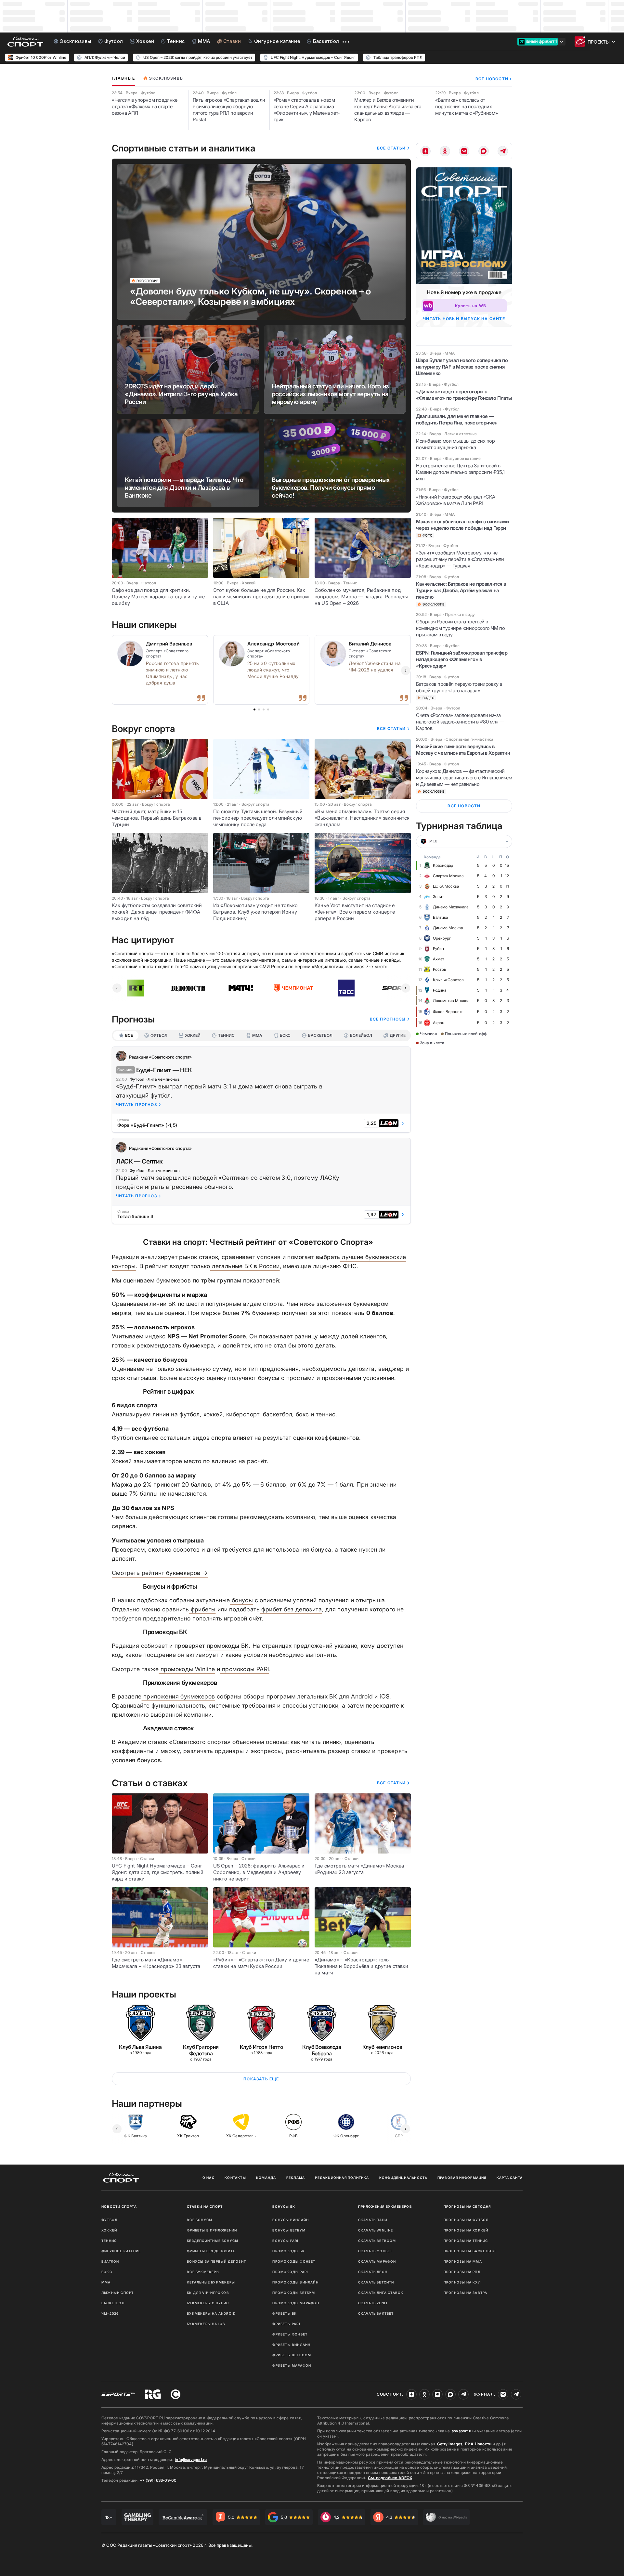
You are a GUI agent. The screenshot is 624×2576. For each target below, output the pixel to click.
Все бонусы (200, 2220)
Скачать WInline (376, 2230)
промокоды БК (227, 1646)
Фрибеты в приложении (212, 2230)
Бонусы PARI (285, 2241)
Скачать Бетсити (376, 2282)
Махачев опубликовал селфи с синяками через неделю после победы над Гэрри (462, 525)
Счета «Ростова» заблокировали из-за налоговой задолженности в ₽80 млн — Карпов (460, 722)
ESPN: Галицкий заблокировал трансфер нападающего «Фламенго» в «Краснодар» (462, 659)
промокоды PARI (245, 1669)
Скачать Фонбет (375, 2251)
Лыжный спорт (117, 2293)
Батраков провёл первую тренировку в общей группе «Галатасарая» (459, 687)
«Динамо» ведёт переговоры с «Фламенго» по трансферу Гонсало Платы (464, 395)
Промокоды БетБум (294, 2293)
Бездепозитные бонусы (213, 2241)
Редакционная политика (342, 2178)
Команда (266, 2178)
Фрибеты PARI (286, 2324)
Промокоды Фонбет (294, 2261)
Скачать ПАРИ (373, 2220)
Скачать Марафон (377, 2261)
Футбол (109, 2220)
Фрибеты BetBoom (292, 2355)
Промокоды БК (288, 2251)
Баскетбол (113, 2303)
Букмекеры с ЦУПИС (208, 2303)
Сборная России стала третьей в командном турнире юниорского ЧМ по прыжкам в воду (460, 628)
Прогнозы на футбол (466, 2220)
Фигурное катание (121, 2251)
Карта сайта (510, 2178)
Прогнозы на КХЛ (462, 2282)
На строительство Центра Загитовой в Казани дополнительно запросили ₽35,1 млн (460, 472)
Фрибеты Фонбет (290, 2334)
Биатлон (110, 2261)
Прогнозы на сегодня (467, 2206)
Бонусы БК (284, 2206)
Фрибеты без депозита (211, 2251)
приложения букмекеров (178, 1696)
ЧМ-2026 (110, 2313)
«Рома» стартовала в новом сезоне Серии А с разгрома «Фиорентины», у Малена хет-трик (307, 110)
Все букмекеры (203, 2272)
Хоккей (109, 2230)
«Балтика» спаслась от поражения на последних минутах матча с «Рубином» (466, 106)
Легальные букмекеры (211, 2282)
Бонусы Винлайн (291, 2220)
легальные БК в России (245, 1266)
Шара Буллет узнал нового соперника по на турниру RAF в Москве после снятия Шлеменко (462, 367)
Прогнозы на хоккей (466, 2230)
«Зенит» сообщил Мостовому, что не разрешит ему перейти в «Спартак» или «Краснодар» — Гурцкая (460, 559)
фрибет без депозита (291, 1609)
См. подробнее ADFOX (390, 2478)
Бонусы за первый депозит (216, 2261)
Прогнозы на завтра (466, 2293)
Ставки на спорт (205, 2206)
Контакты (235, 2178)
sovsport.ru (462, 2431)
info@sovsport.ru (191, 2459)
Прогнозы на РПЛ (462, 2272)
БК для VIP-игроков (208, 2293)
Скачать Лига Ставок (381, 2293)
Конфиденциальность (403, 2178)
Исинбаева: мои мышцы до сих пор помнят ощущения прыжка (455, 444)
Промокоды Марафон (296, 2303)
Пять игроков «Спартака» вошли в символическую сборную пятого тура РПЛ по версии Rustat (229, 110)
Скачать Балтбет (376, 2313)
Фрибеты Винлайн (291, 2345)
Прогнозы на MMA (463, 2261)
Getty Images (450, 2444)
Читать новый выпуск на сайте (464, 319)
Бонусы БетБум (289, 2230)
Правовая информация (462, 2178)
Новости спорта (119, 2206)
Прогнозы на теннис (466, 2241)
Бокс (107, 2272)
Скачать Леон (373, 2272)
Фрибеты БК (285, 2313)
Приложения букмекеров (385, 2206)
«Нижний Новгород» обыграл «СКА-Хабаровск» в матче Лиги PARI (457, 500)
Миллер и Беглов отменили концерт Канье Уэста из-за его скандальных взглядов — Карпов (388, 110)
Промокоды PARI (290, 2272)
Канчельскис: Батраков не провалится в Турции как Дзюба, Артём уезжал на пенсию (461, 590)
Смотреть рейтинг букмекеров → (160, 1573)
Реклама (296, 2178)
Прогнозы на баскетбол (470, 2251)
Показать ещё (261, 2079)
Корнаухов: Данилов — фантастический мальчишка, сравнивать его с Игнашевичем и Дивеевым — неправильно (464, 778)
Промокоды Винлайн (295, 2282)
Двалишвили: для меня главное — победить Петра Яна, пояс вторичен (457, 419)
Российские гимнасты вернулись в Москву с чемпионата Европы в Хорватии (463, 750)
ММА (106, 2282)
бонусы (241, 1600)
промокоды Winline (187, 1669)
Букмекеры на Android (211, 2313)
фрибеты (202, 1609)
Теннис (109, 2241)
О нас (208, 2178)
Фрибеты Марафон (292, 2365)
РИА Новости (478, 2444)
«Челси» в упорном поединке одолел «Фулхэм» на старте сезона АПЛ (145, 106)
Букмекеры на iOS (206, 2324)
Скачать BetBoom (377, 2241)
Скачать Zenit (373, 2303)
